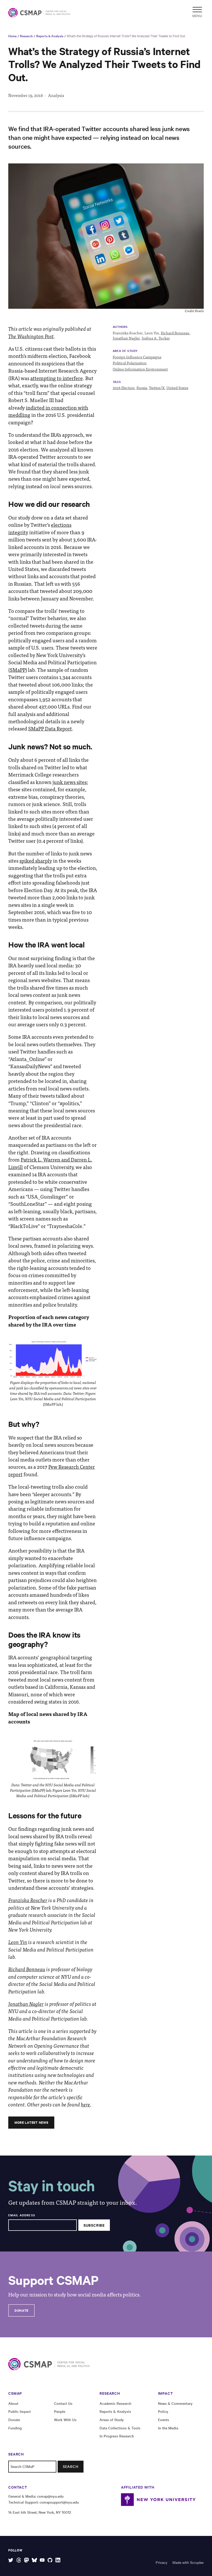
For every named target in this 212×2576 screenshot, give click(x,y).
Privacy (161, 2562)
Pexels (199, 311)
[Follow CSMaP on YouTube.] (42, 2560)
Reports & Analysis (50, 36)
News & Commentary (175, 2403)
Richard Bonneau (175, 333)
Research (26, 36)
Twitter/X (157, 388)
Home (12, 36)
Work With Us (65, 2420)
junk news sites (70, 782)
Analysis (56, 95)
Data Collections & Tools (120, 2428)
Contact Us (63, 2403)
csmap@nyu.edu (50, 2496)
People (60, 2411)
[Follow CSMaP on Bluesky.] (34, 2560)
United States (177, 388)
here (86, 2104)
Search (71, 2466)
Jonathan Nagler (126, 338)
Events (164, 2420)
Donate (21, 2310)
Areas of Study (112, 2420)
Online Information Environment (140, 369)
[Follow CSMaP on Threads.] (19, 2560)
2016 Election (124, 388)
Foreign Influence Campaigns (137, 357)
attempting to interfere (56, 378)
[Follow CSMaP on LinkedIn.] (58, 2560)
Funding (15, 2428)
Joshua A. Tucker (156, 338)
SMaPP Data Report (50, 728)
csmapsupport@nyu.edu (59, 2502)
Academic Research (115, 2403)
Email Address (22, 2215)
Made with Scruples (188, 2562)
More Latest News (31, 2122)
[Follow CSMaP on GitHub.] (50, 2560)
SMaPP (18, 670)
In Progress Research (117, 2436)
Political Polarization (130, 363)
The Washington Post (31, 336)
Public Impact (20, 2411)
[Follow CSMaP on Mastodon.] (26, 2560)
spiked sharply (36, 861)
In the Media (168, 2428)
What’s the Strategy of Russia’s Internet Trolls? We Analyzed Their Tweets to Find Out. (126, 36)
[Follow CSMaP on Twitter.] (11, 2560)
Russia (142, 388)
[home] (34, 13)
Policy (163, 2411)
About (13, 2403)
